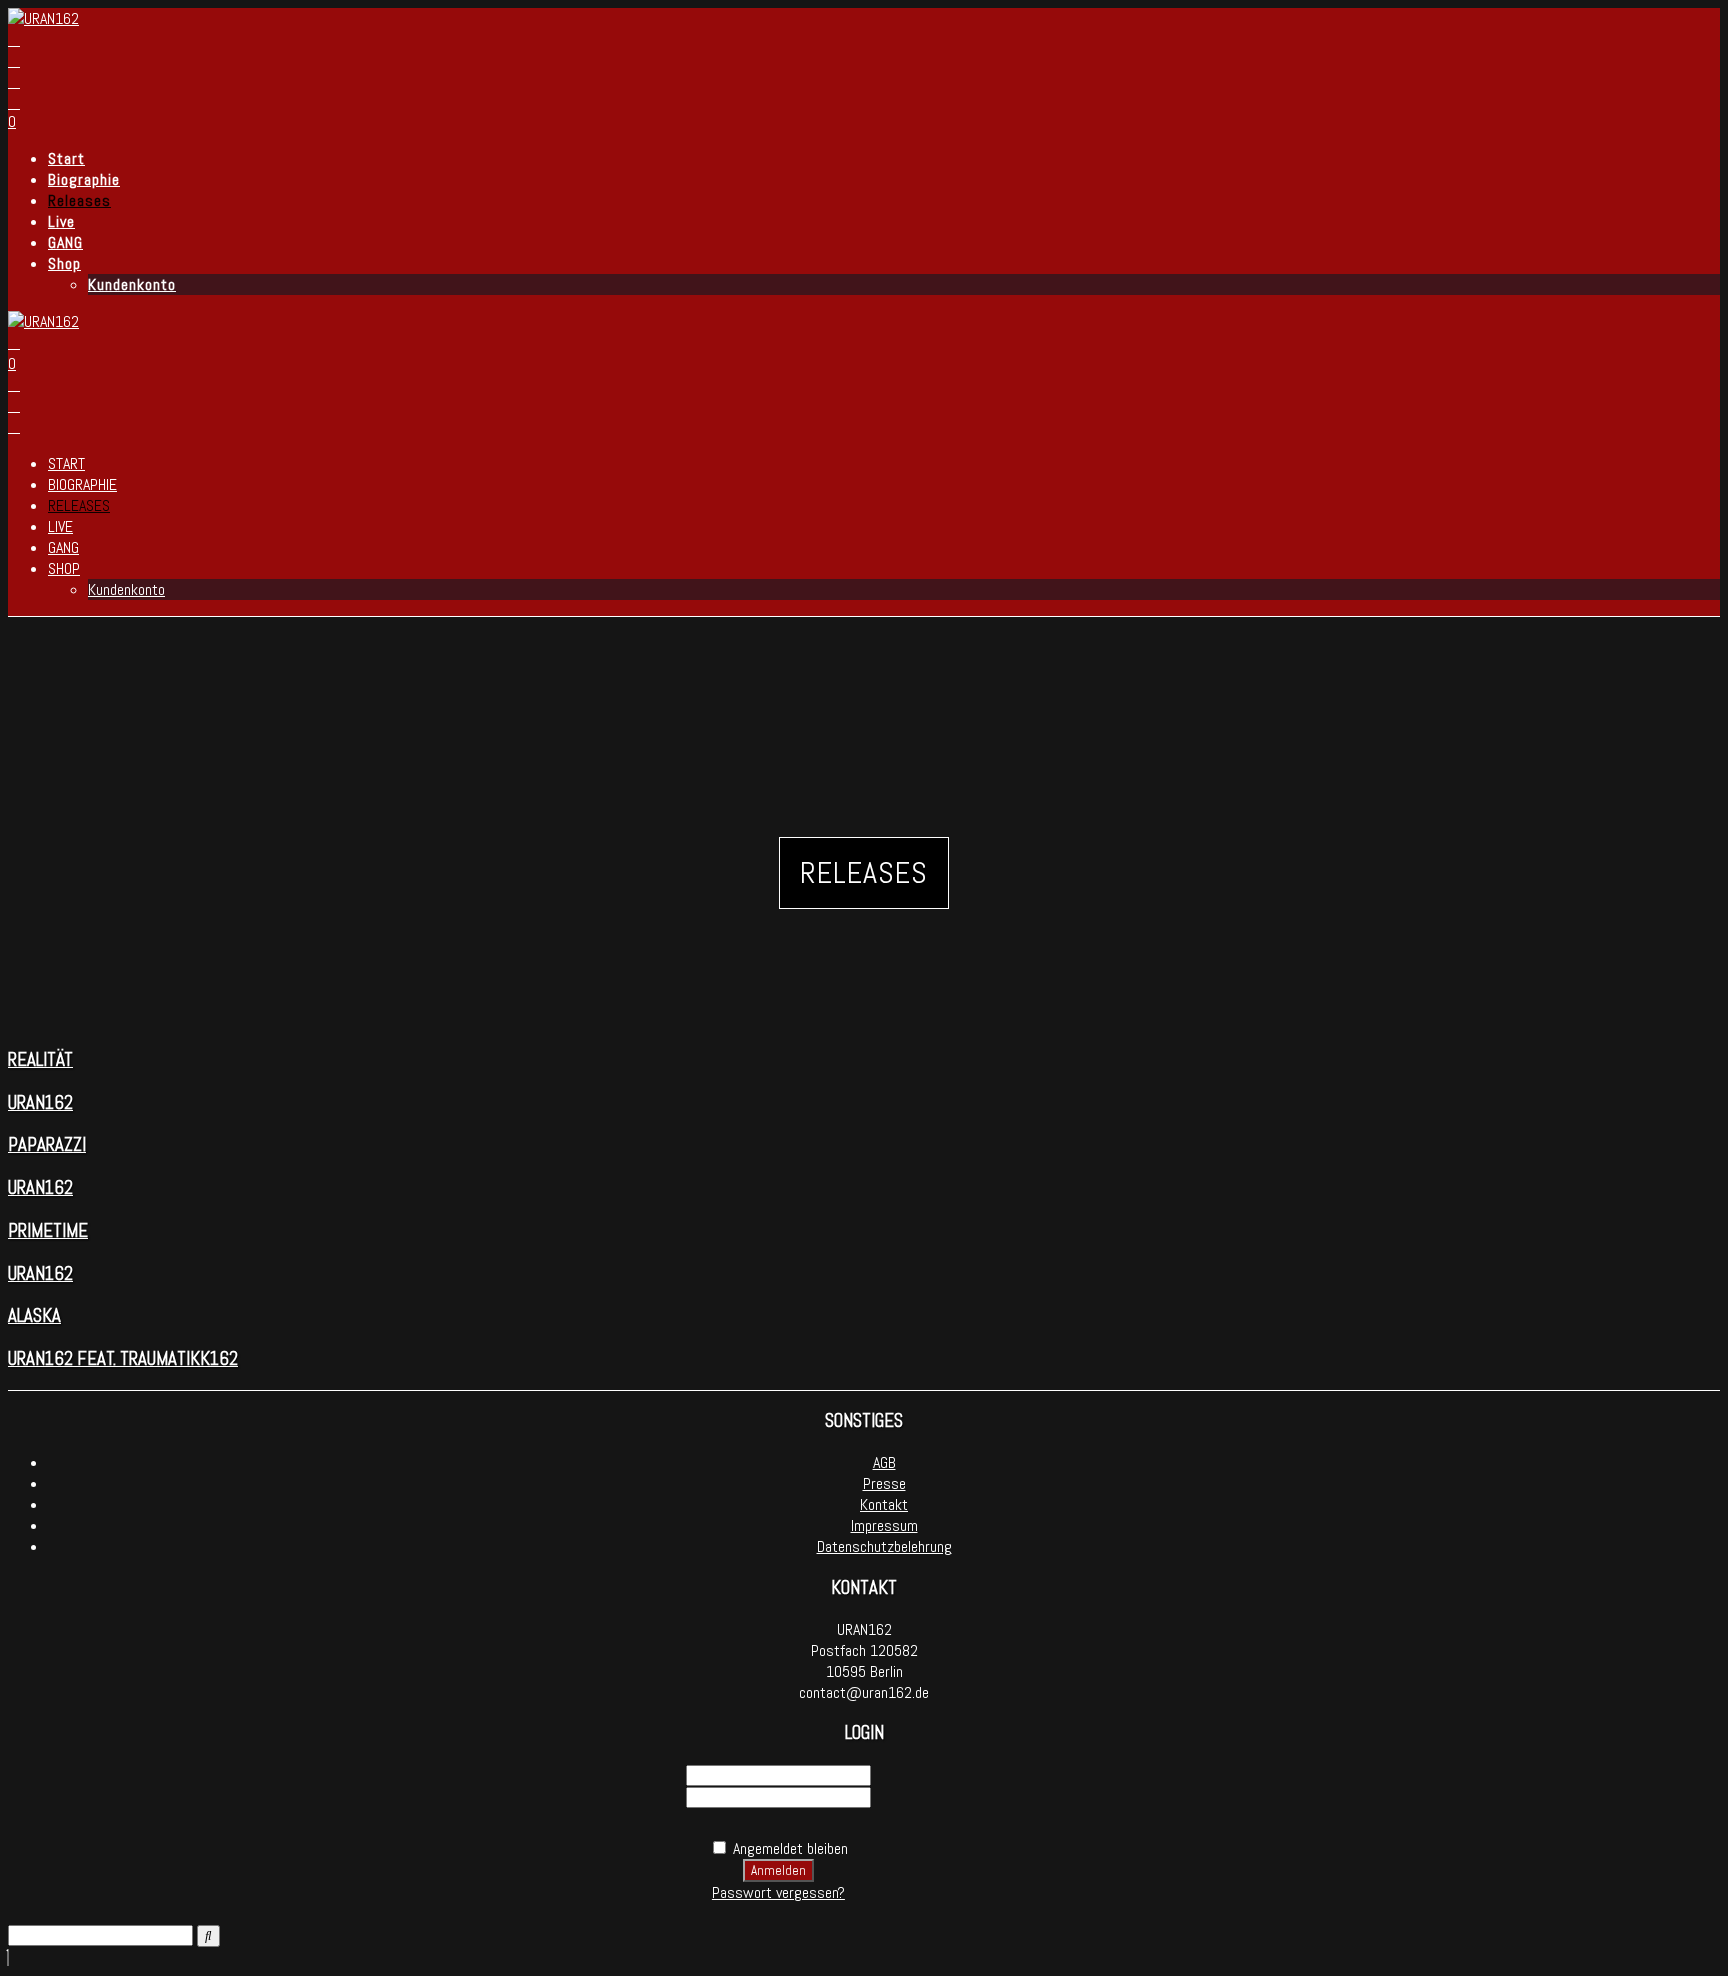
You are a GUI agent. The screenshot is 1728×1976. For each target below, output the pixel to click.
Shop (64, 263)
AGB (884, 1462)
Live (61, 221)
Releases (79, 200)
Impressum (884, 1525)
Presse (884, 1483)
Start (66, 158)
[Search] (208, 1936)
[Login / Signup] (14, 102)
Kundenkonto (132, 284)
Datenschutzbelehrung (884, 1546)
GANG (65, 242)
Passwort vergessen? (778, 1892)
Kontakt (884, 1504)
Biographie (84, 179)
